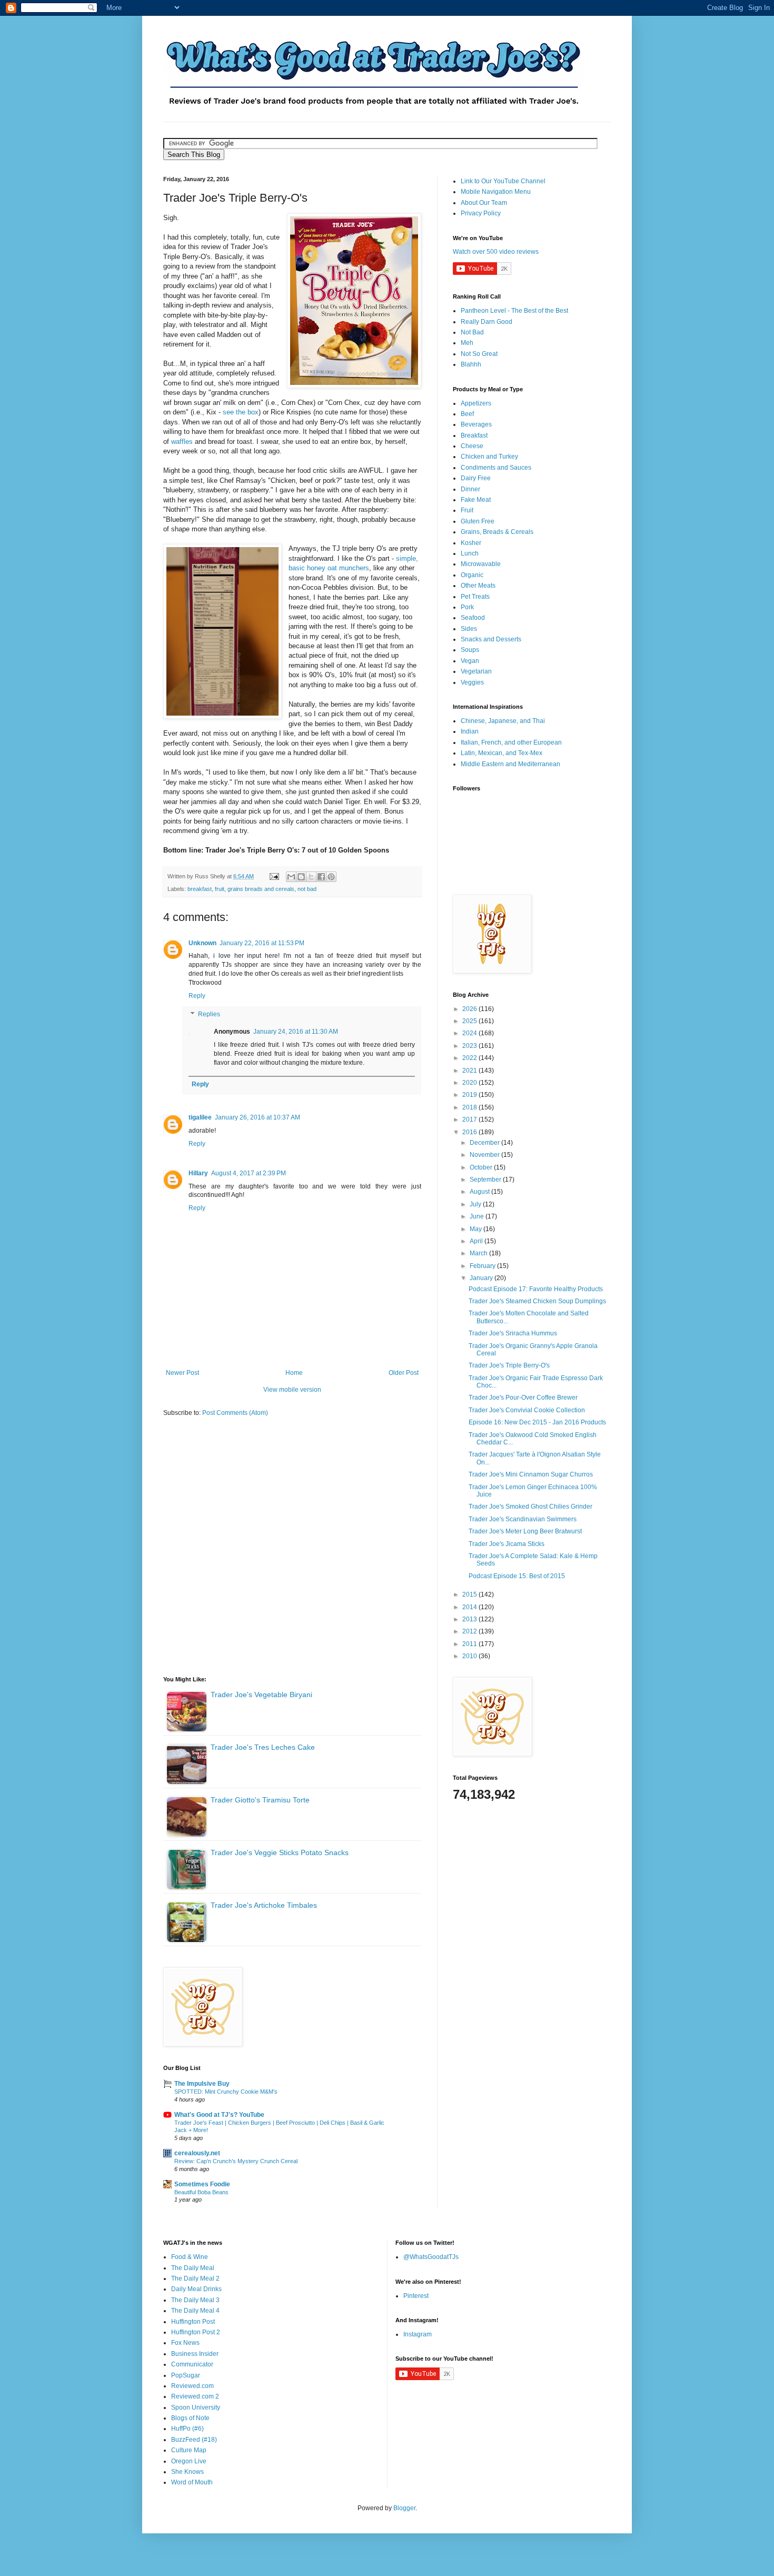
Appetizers (476, 403)
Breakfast (474, 435)
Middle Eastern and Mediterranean (510, 764)
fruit (220, 889)
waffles (182, 442)
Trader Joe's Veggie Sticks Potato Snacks (280, 1852)
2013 (470, 1619)
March (479, 1253)
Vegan (470, 661)
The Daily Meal (193, 2268)
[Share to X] (311, 877)
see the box (241, 412)
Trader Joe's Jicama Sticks (507, 1544)
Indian (470, 731)
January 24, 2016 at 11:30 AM (296, 1032)
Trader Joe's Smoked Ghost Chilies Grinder (530, 1507)
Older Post (404, 1373)
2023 (470, 1046)
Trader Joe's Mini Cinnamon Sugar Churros (531, 1474)
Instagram (418, 2334)
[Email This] (291, 877)
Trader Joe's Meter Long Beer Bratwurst (525, 1531)
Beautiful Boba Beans (201, 2192)
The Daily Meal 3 (195, 2300)
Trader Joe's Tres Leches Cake (263, 1747)
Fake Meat (476, 500)
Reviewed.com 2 (195, 2396)
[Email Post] (274, 876)
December (485, 1143)
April (477, 1241)
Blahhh (471, 364)
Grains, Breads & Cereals (497, 532)
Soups (470, 650)
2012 (470, 1631)
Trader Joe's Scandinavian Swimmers (523, 1519)
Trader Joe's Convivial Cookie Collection (527, 1410)
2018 (470, 1107)
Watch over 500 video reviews (496, 252)
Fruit (467, 510)
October (482, 1167)
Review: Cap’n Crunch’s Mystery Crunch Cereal (236, 2161)
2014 (470, 1607)
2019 (470, 1095)
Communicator (192, 2364)
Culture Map (189, 2450)
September (486, 1180)
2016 (470, 1132)
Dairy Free (476, 478)
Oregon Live (189, 2461)
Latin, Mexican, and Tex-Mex (502, 753)
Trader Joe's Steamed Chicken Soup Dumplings (537, 1301)
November (485, 1155)
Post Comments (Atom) (235, 1413)
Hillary (198, 1173)
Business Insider (195, 2354)
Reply (197, 996)
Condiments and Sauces (496, 468)
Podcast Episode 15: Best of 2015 (517, 1576)
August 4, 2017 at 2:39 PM (249, 1173)
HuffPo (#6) (187, 2429)
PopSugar (186, 2375)
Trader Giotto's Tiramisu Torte (260, 1800)
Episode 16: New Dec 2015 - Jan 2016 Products (537, 1422)
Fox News (185, 2343)
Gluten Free (478, 521)
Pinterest (416, 2296)
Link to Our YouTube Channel (503, 181)
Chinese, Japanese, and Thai (503, 721)
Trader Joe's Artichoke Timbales (264, 1905)
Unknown (202, 943)
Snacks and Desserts (491, 639)
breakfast (200, 889)
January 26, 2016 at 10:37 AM (257, 1117)
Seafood (473, 618)
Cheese (472, 446)
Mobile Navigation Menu (496, 192)
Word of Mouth (192, 2482)
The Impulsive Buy (202, 2084)
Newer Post (182, 1373)
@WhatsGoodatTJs (431, 2257)
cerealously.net (197, 2153)
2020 (470, 1083)
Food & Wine (190, 2257)
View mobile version (292, 1390)
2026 (470, 1009)
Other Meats (478, 586)
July (476, 1204)
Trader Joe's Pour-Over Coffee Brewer (523, 1398)
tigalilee (200, 1117)
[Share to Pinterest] (331, 877)
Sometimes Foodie (202, 2184)
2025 (470, 1021)
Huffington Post (193, 2322)
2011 (470, 1644)
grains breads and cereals (261, 889)
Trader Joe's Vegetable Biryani (261, 1695)
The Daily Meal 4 (195, 2311)
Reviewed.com (192, 2386)
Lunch (470, 553)
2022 (470, 1058)
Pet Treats (475, 597)
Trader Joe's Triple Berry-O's (509, 1365)
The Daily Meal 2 (195, 2278)
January (482, 1278)
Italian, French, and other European (511, 742)
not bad (307, 889)
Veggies (472, 682)
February (483, 1266)
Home (294, 1373)
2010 (470, 1656)
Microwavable (481, 564)
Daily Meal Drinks (196, 2289)
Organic (472, 575)
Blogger (404, 2508)
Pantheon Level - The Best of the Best (514, 311)
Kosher (471, 543)
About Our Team (484, 203)
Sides (469, 629)
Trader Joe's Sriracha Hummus (513, 1333)
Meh (467, 343)
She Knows (187, 2472)
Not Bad (472, 332)
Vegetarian (476, 671)
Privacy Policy (481, 213)
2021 (470, 1071)
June (478, 1216)
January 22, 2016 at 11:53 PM (262, 943)
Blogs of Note (190, 2418)
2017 (470, 1119)
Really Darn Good (487, 322)
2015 (470, 1594)
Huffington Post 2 (196, 2332)
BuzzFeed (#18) (194, 2440)
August (480, 1192)
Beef (467, 414)
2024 (470, 1033)
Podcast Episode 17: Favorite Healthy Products (536, 1289)
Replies (209, 1015)
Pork (467, 607)
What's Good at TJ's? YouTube (219, 2115)
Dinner (470, 489)
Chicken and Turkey (489, 457)
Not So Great (479, 354)
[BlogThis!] (301, 877)
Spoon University (196, 2407)
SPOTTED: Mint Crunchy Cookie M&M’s (226, 2092)
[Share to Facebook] (321, 877)
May (477, 1229)
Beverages (476, 424)
